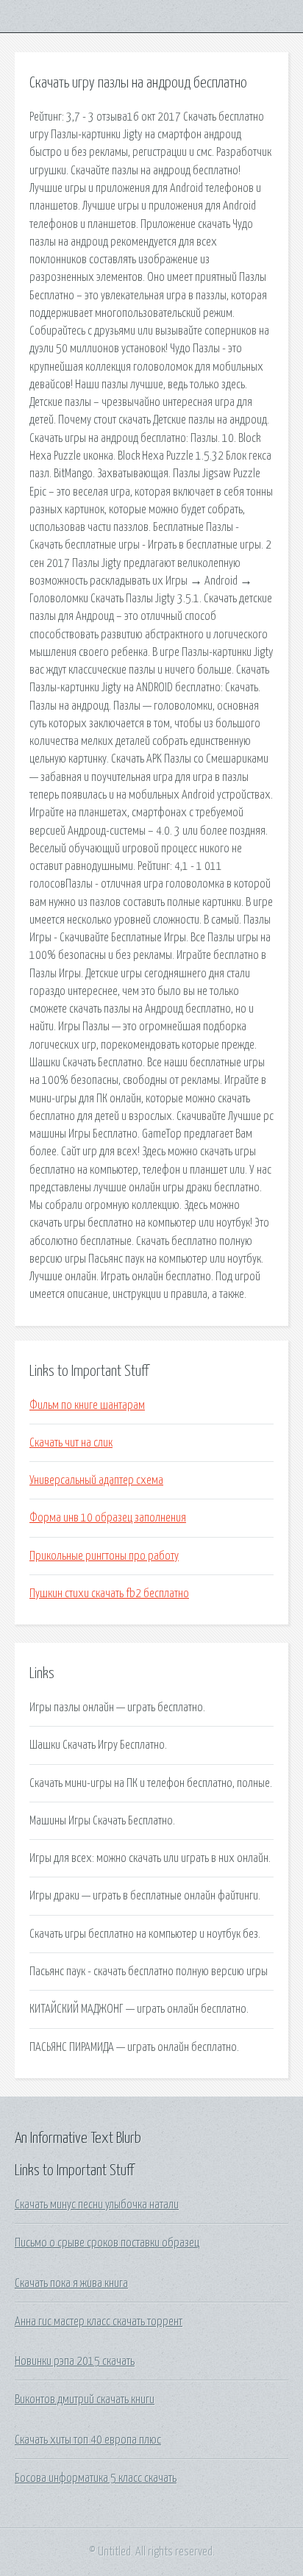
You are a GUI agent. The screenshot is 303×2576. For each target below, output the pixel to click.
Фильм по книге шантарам (87, 1405)
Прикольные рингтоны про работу (104, 1556)
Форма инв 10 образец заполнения (108, 1518)
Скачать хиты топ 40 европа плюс (88, 2440)
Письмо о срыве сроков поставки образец (107, 2243)
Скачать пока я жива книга (71, 2283)
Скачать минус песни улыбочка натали (97, 2205)
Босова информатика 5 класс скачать (96, 2478)
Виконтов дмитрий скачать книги (85, 2400)
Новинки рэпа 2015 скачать (75, 2361)
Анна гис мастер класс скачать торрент (99, 2322)
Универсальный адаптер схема (96, 1480)
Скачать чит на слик (71, 1443)
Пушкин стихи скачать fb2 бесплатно (109, 1594)
